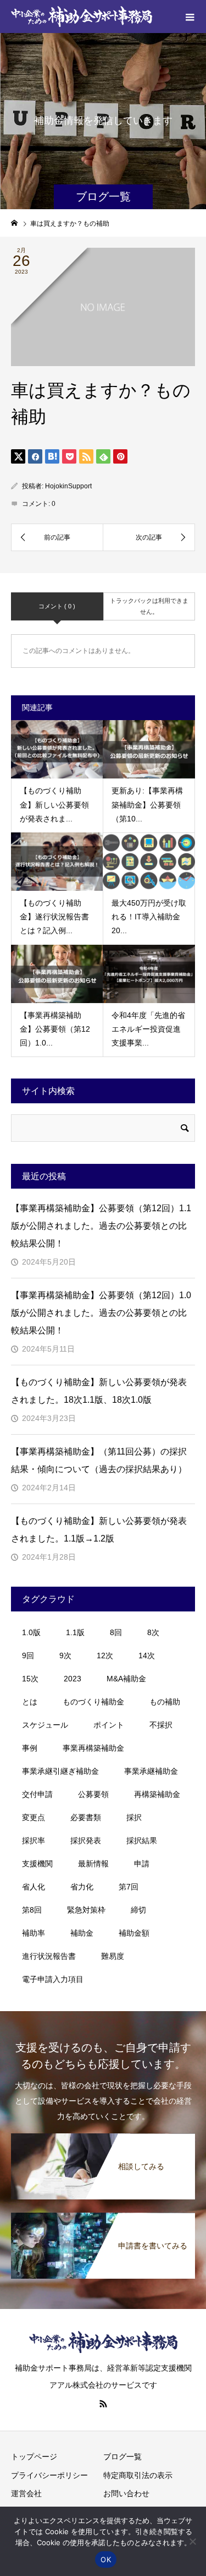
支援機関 (37, 1864)
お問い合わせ (126, 2493)
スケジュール (45, 1725)
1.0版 (31, 1632)
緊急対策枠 (86, 1910)
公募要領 (93, 1794)
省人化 (34, 1887)
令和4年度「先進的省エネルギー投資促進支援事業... (148, 1029)
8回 (116, 1632)
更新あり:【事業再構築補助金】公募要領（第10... (147, 804)
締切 (138, 1910)
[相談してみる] (103, 2139)
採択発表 (86, 1840)
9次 (65, 1655)
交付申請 (37, 1794)
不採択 (161, 1725)
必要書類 (86, 1817)
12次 (105, 1655)
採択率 (34, 1840)
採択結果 (142, 1840)
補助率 (34, 1933)
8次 (153, 1632)
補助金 (82, 1933)
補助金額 (134, 1933)
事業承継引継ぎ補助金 (60, 1771)
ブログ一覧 (123, 2457)
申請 (142, 1864)
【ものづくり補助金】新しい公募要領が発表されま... (54, 804)
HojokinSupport (68, 486)
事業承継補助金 (151, 1771)
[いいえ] (192, 2541)
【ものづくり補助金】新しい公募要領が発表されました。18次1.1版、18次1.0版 (99, 1391)
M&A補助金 (126, 1679)
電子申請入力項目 (53, 1979)
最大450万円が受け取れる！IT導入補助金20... (149, 917)
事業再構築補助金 (93, 1748)
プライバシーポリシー (49, 2475)
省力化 (82, 1887)
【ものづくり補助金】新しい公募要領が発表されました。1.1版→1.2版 (99, 1530)
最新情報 (93, 1864)
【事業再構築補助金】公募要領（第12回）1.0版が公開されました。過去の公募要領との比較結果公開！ (101, 1313)
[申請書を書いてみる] (103, 2218)
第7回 (129, 1887)
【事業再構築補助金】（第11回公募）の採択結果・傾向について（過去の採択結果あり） (99, 1460)
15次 (30, 1679)
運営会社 (26, 2493)
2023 (73, 1679)
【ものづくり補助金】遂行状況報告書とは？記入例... (54, 917)
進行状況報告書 (49, 1956)
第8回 (32, 1910)
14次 (147, 1655)
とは (30, 1702)
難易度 (113, 1956)
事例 (30, 1748)
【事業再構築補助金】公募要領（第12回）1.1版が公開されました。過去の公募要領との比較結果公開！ (101, 1226)
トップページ (34, 2457)
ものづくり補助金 (93, 1702)
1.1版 (75, 1632)
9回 (28, 1655)
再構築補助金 (157, 1794)
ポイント (109, 1725)
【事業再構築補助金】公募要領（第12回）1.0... (55, 1029)
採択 (134, 1817)
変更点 (34, 1817)
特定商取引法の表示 (138, 2475)
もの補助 (165, 1702)
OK (106, 2559)
